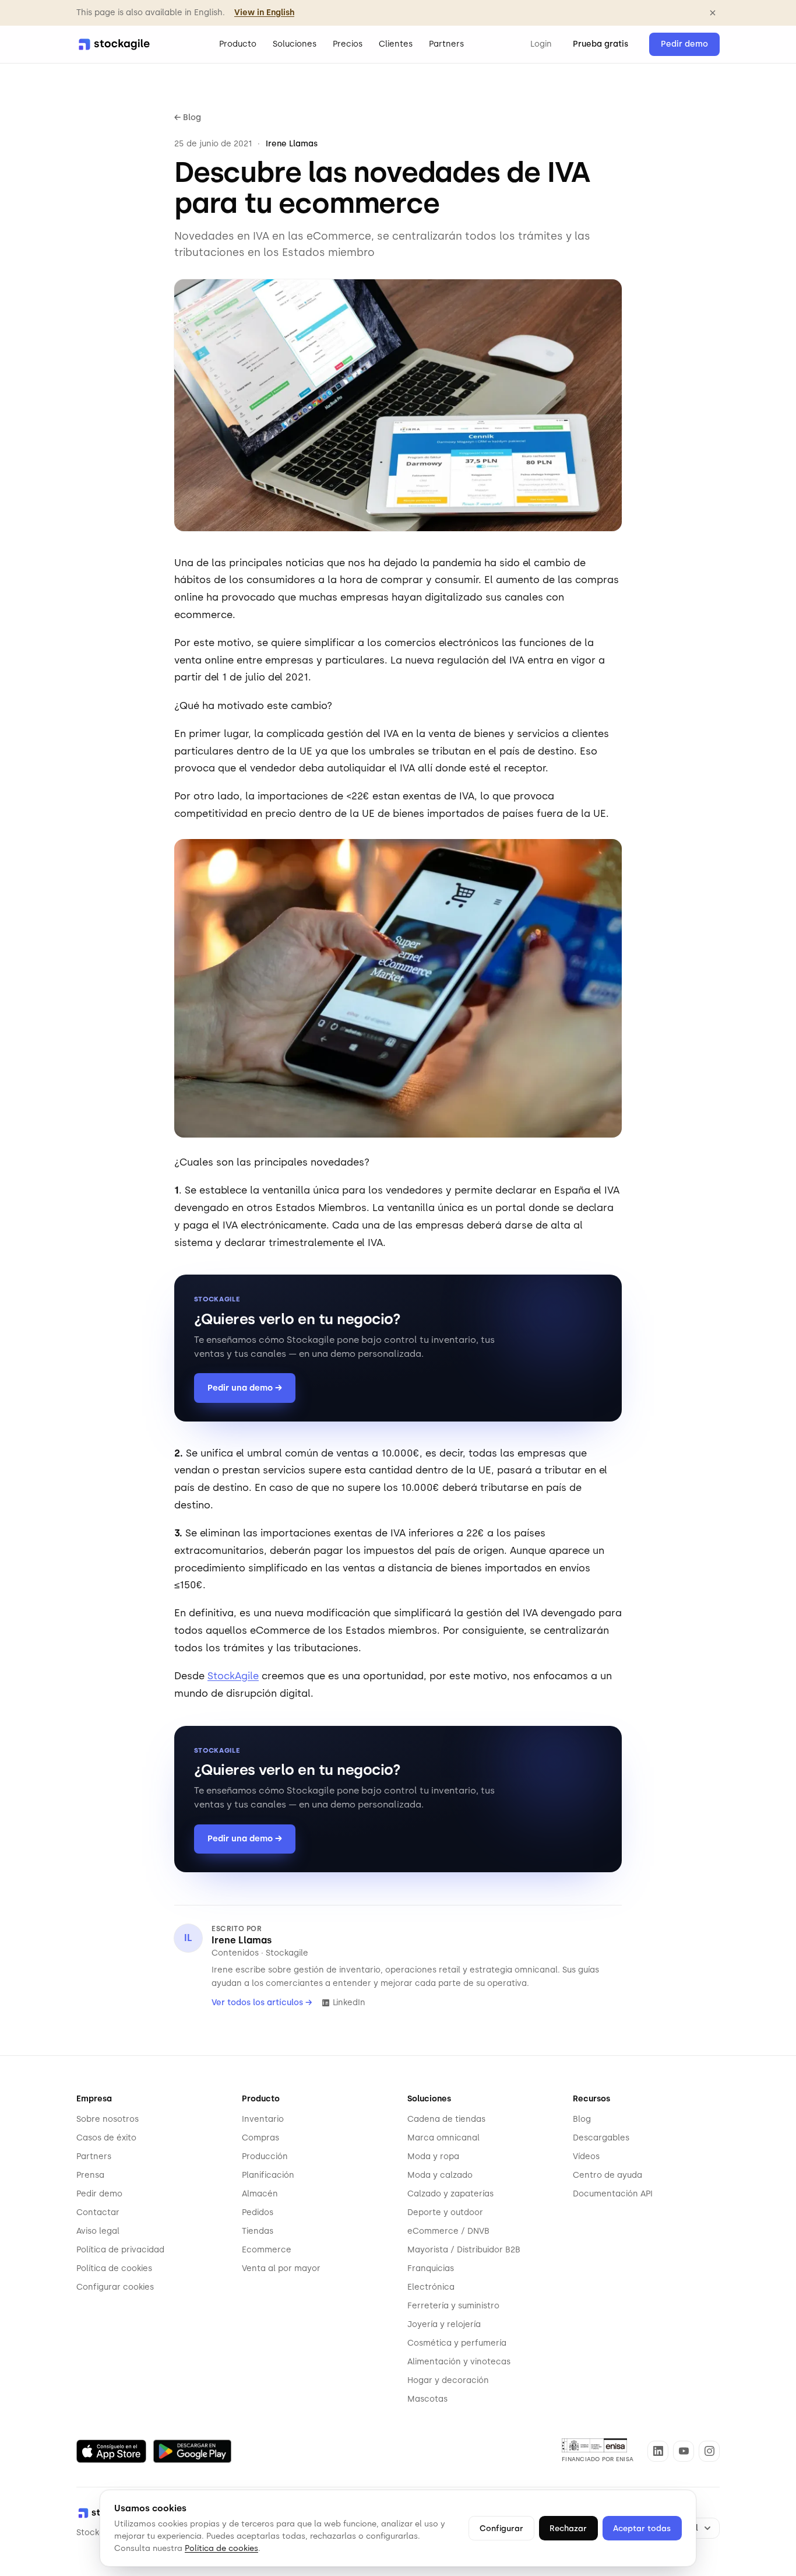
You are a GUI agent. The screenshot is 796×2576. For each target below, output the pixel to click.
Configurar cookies (115, 2287)
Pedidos (258, 2212)
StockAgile (233, 1676)
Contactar (98, 2212)
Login (541, 44)
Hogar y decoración (448, 2380)
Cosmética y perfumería (457, 2343)
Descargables (601, 2138)
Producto (238, 44)
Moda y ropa (433, 2156)
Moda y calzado (440, 2175)
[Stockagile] (114, 44)
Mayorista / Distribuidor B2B (464, 2250)
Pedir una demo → (245, 1388)
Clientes (396, 44)
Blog (582, 2119)
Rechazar (568, 2528)
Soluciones (295, 44)
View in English (264, 13)
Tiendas (258, 2231)
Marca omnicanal (443, 2138)
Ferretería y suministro (453, 2306)
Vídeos (586, 2156)
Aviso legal (98, 2231)
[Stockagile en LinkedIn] (658, 2451)
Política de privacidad (120, 2250)
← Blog (188, 117)
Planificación (268, 2175)
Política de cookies (114, 2268)
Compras (260, 2138)
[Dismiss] (713, 13)
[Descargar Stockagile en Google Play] (192, 2451)
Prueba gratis (600, 44)
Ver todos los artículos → (262, 2003)
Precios (348, 44)
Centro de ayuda (607, 2175)
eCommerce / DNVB (448, 2231)
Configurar (501, 2528)
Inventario (263, 2119)
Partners (446, 44)
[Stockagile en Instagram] (709, 2451)
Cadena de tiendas (446, 2119)
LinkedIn (349, 2003)
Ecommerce (267, 2250)
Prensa (90, 2175)
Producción (265, 2156)
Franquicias (431, 2268)
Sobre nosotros (108, 2119)
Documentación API (613, 2194)
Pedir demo (684, 44)
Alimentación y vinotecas (459, 2362)
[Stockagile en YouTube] (684, 2451)
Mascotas (427, 2399)
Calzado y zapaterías (450, 2194)
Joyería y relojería (444, 2324)
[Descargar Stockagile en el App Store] (111, 2451)
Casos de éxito (106, 2138)
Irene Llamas (242, 1940)
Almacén (260, 2194)
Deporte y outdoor (445, 2212)
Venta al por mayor (281, 2268)
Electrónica (431, 2287)
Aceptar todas (642, 2528)
